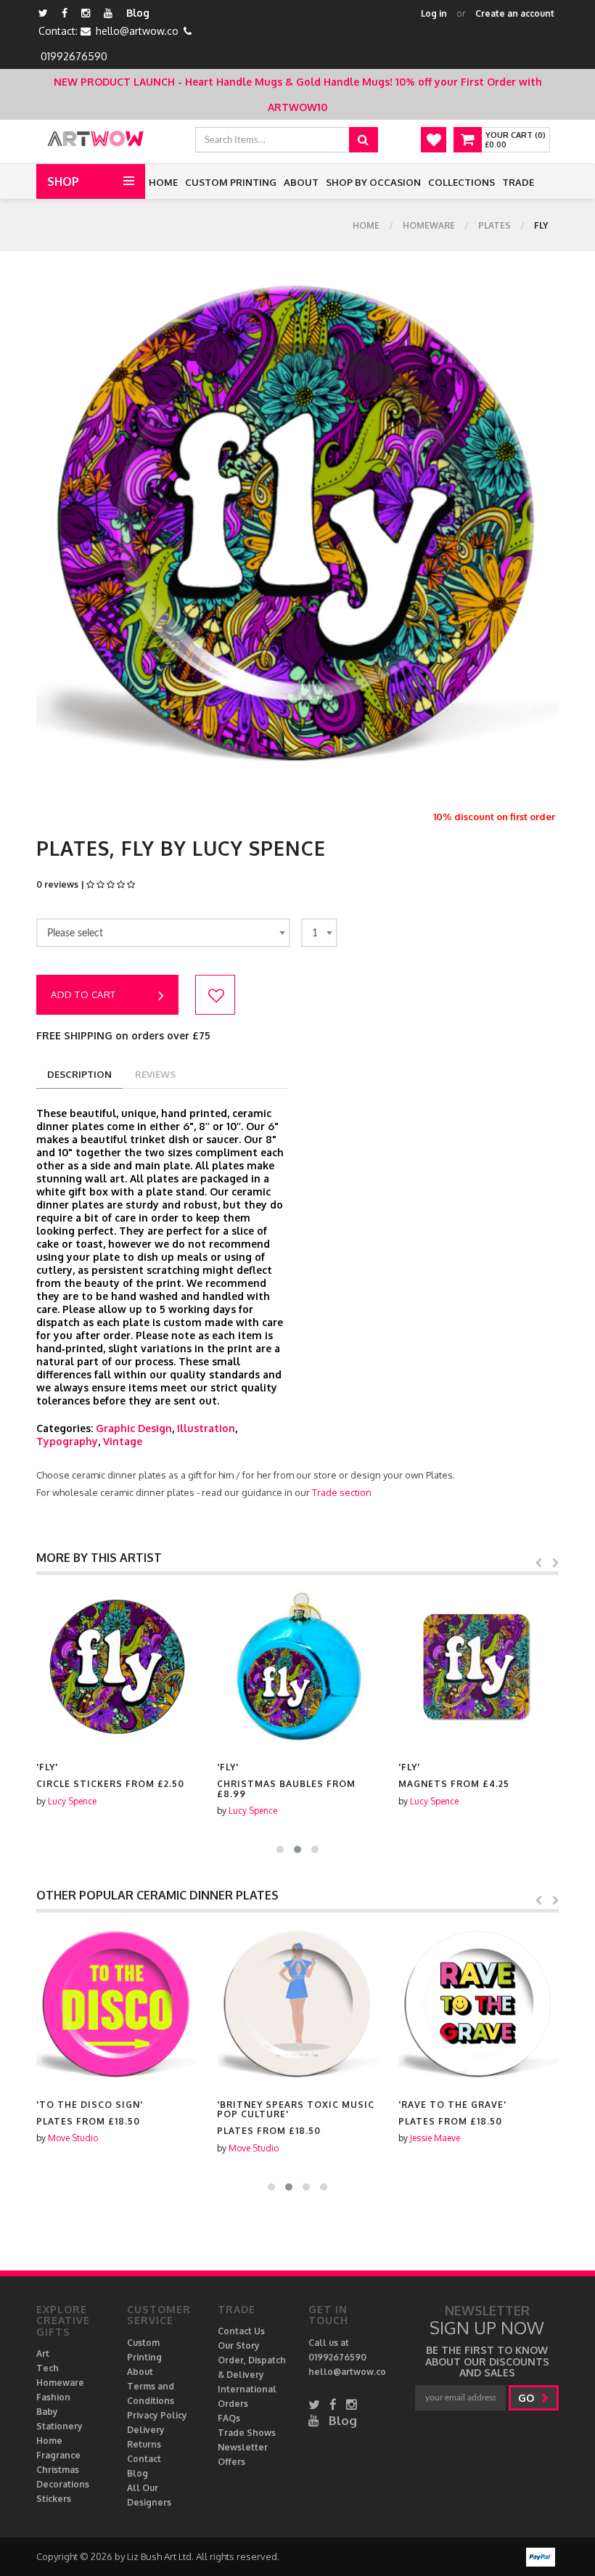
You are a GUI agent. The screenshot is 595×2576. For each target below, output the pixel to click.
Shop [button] (63, 181)
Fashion (53, 2397)
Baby (47, 2412)
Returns (144, 2444)
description (79, 1074)
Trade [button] (518, 182)
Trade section (342, 1492)
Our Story (239, 2346)
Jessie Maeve (435, 2138)
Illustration (206, 1428)
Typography (67, 1441)
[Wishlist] (434, 140)
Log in (434, 13)
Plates (495, 225)
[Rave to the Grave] (479, 2005)
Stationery (59, 2426)
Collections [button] (461, 182)
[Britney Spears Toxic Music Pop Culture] (297, 2005)
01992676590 (74, 56)
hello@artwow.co (137, 31)
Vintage (123, 1441)
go (528, 2398)
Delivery (146, 2430)
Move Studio (73, 2138)
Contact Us (241, 2331)
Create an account (515, 13)
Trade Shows (247, 2433)
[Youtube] (108, 13)
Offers (231, 2462)
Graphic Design (134, 1428)
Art (43, 2354)
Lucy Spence (72, 1801)
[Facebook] (65, 13)
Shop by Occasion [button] (373, 182)
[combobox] (163, 933)
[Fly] (116, 1668)
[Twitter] (43, 13)
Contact (144, 2459)
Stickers (54, 2499)
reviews (155, 1074)
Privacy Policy (157, 2415)
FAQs (229, 2418)
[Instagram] (86, 13)
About (301, 182)
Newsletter (243, 2447)
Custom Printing (231, 182)
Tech (48, 2368)
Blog (138, 13)
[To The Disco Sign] (116, 2005)
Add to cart (83, 994)
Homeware (429, 225)
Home (163, 182)
